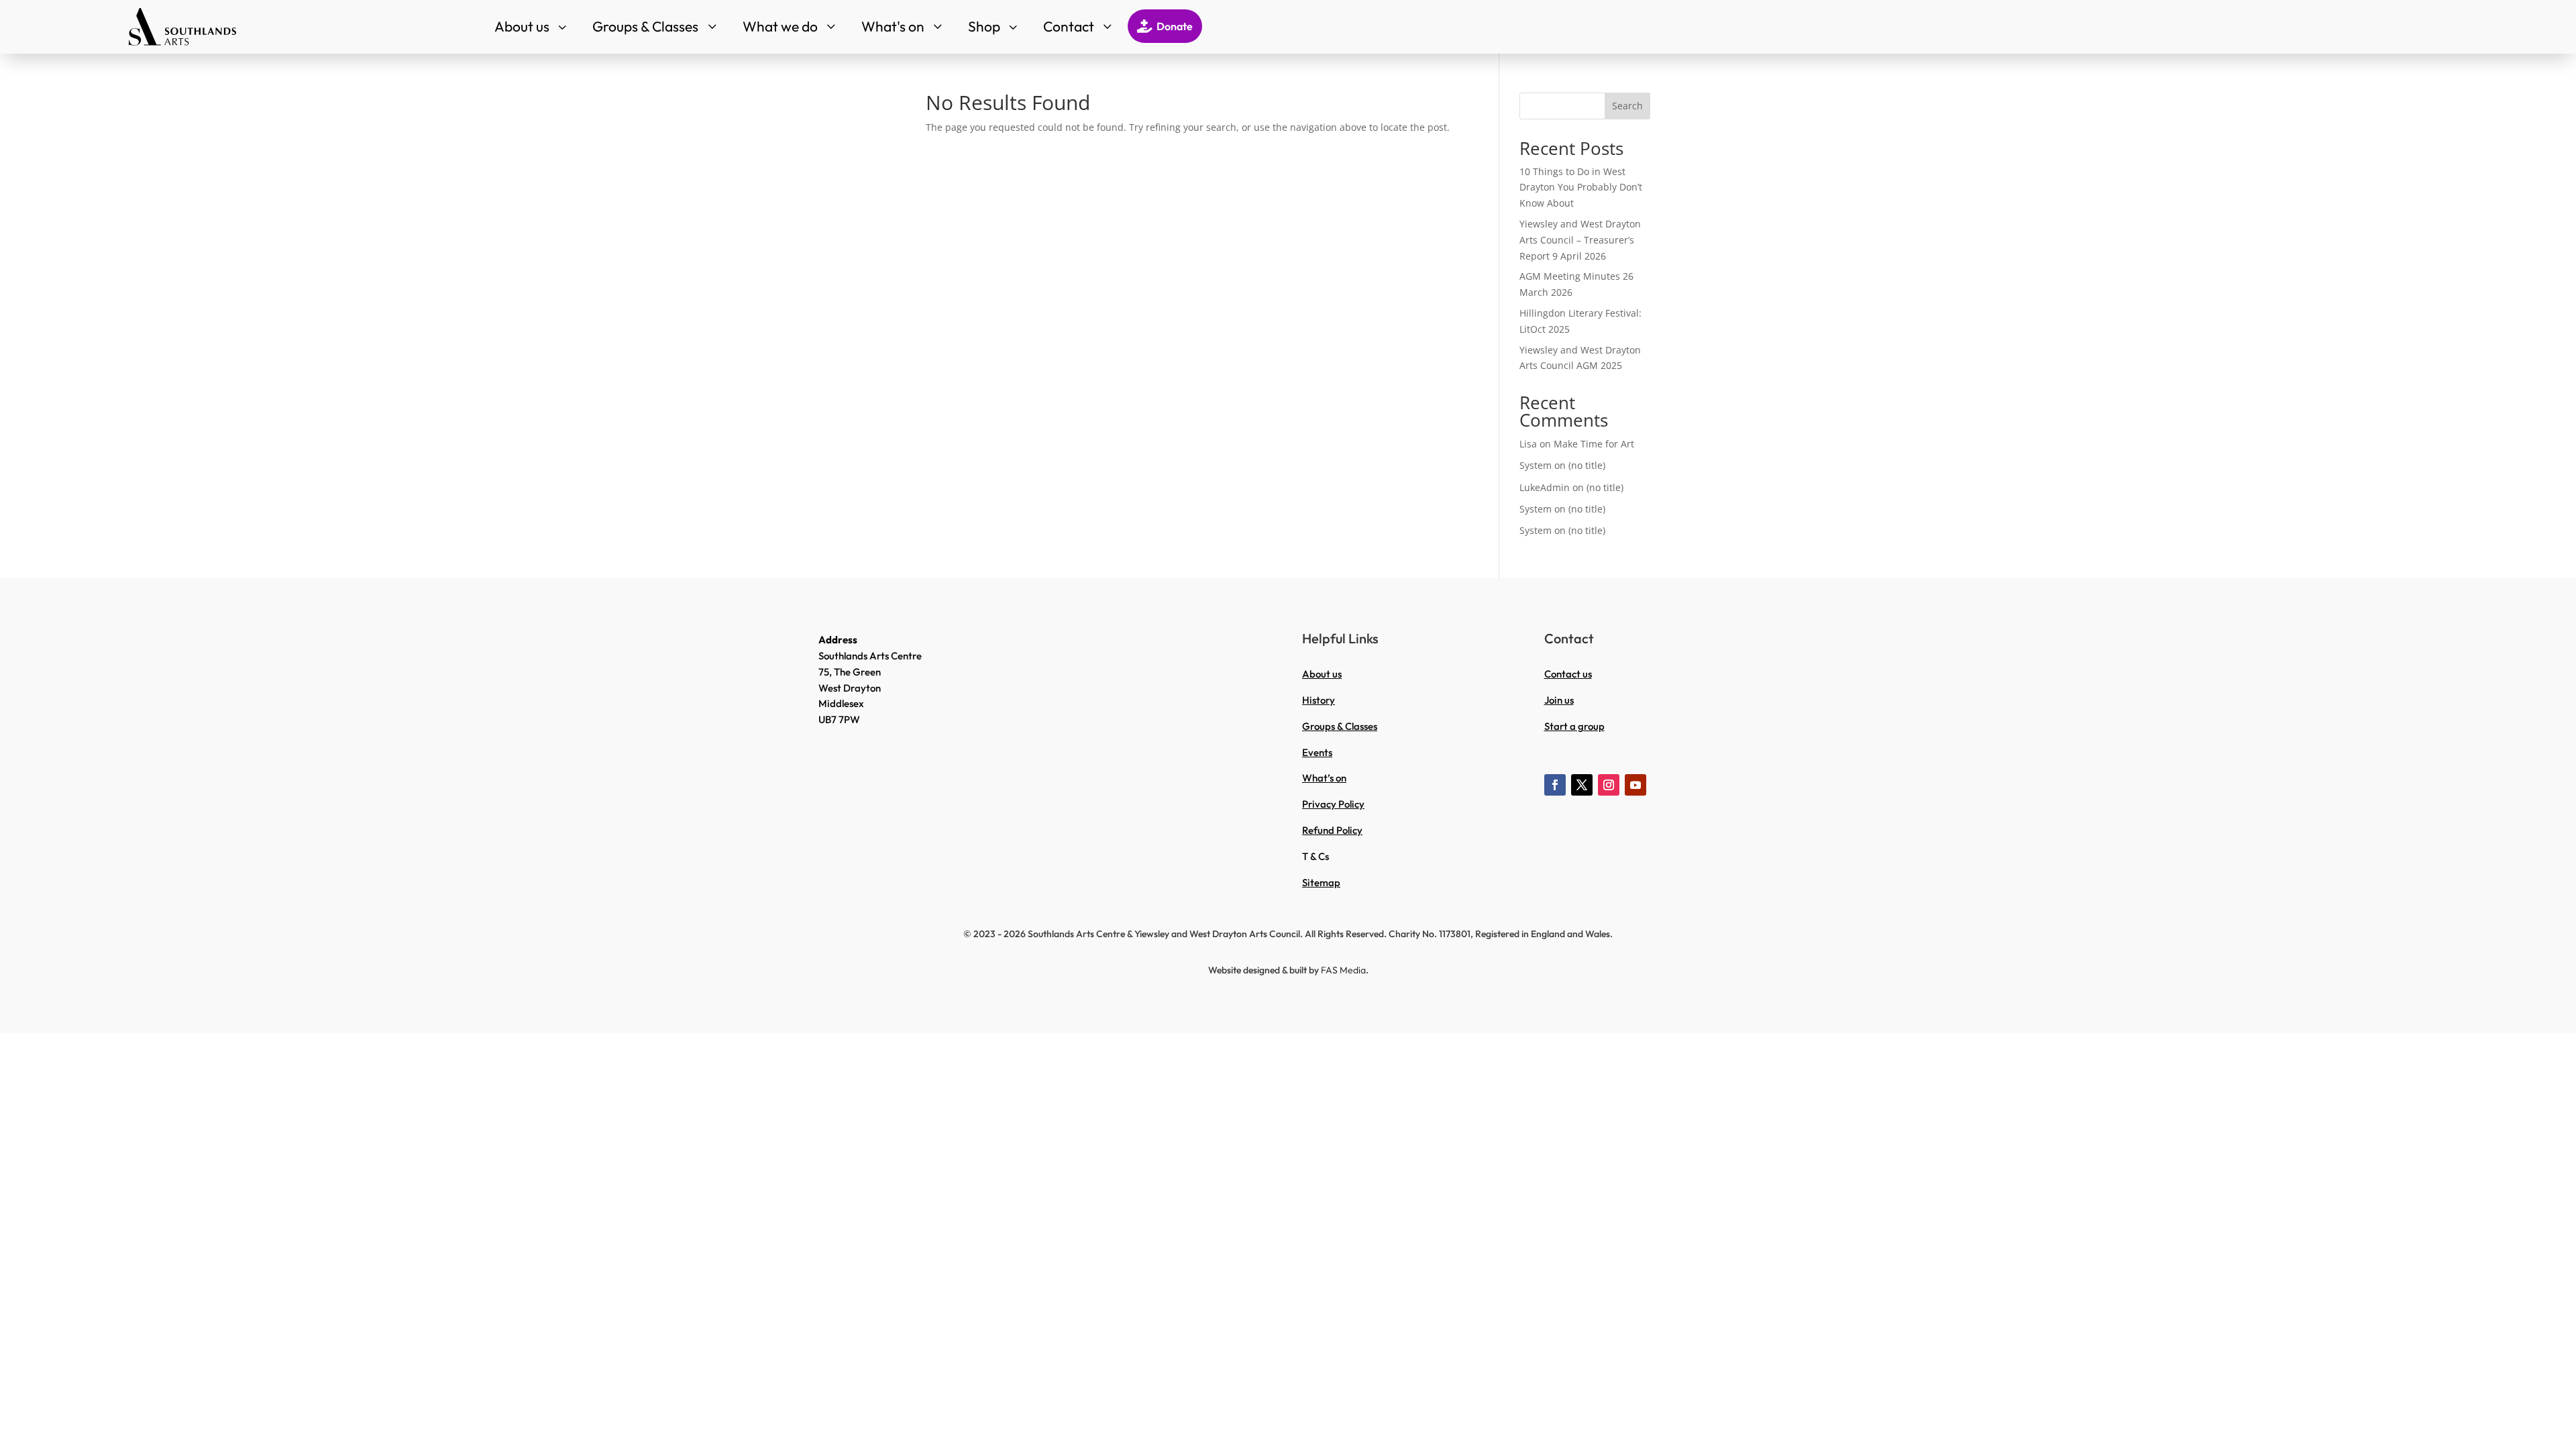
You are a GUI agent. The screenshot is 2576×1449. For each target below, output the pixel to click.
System (1536, 465)
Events (1317, 752)
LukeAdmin (1545, 487)
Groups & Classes (1340, 726)
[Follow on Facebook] (1555, 785)
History (1319, 700)
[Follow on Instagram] (1609, 785)
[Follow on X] (1582, 785)
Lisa (1528, 444)
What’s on (1324, 778)
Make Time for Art (1594, 444)
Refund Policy (1332, 830)
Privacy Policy (1333, 804)
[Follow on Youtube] (1635, 785)
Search (1627, 106)
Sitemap (1321, 882)
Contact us (1568, 674)
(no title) (1587, 465)
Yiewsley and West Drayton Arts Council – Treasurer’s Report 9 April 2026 (1580, 240)
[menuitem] (532, 26)
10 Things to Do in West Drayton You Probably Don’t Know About (1581, 187)
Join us (1559, 700)
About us (1322, 674)
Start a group (1574, 726)
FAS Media (1343, 970)
